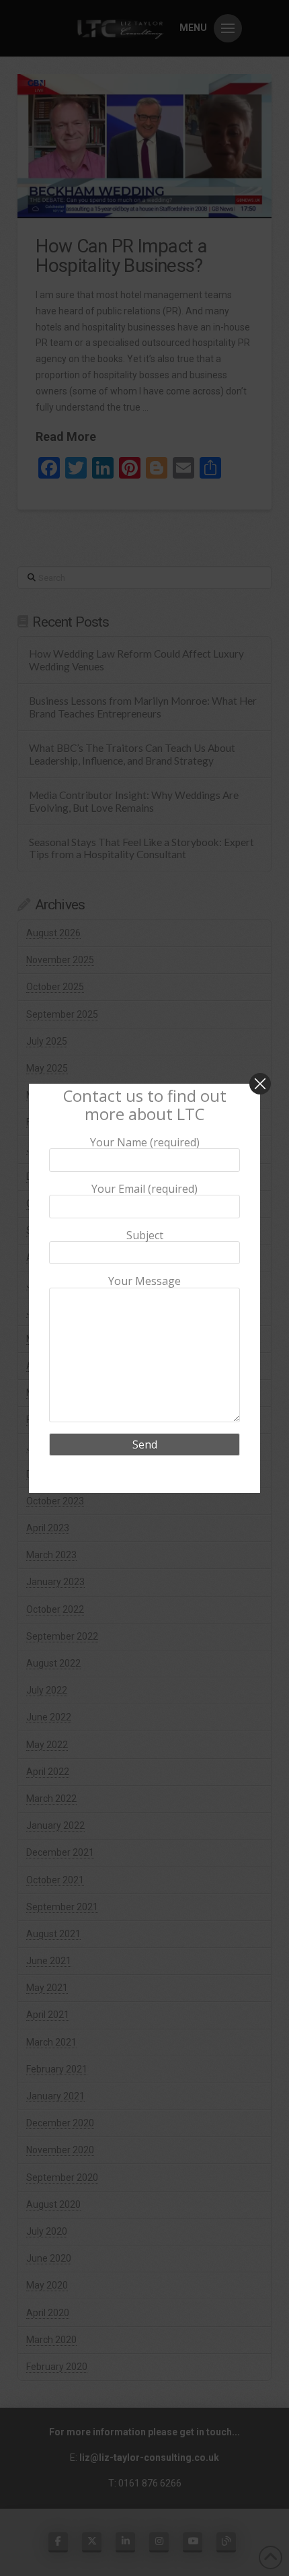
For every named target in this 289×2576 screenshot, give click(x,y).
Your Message (144, 1282)
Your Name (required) (145, 1142)
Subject (145, 1235)
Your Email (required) (144, 1189)
